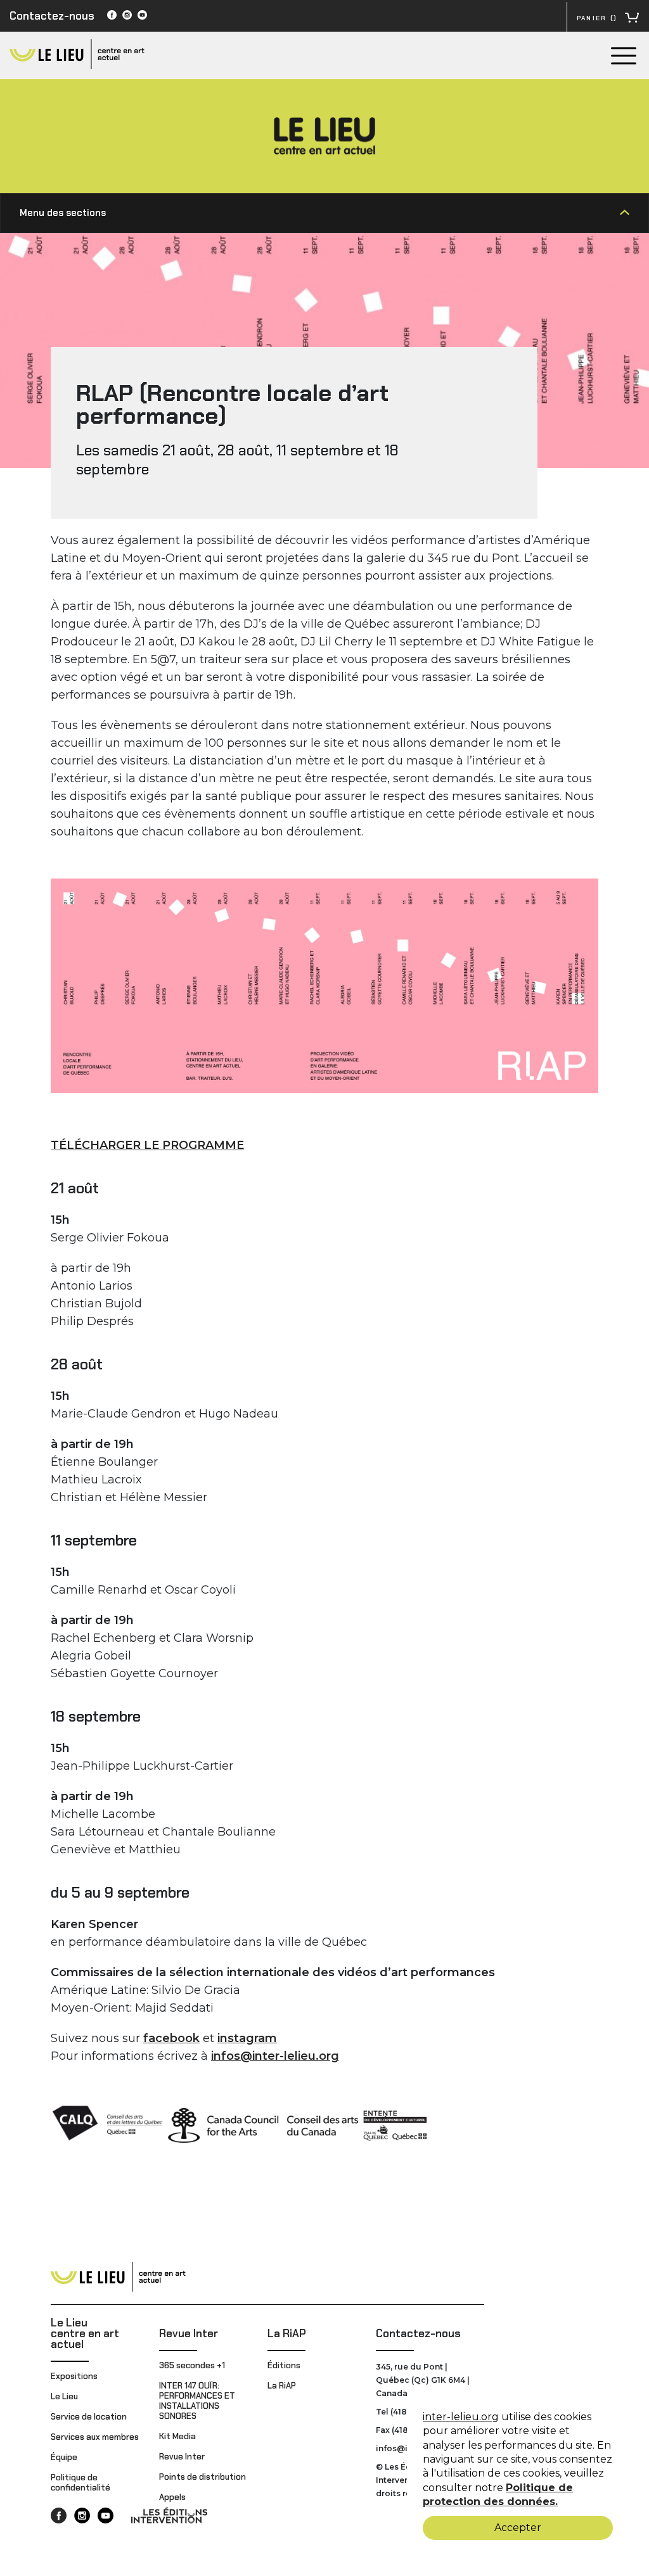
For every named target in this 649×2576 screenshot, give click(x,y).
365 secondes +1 (193, 2365)
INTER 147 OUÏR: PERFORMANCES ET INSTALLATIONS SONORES (197, 2401)
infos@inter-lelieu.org (275, 2056)
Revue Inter (189, 2333)
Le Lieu (64, 2396)
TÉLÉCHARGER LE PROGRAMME (147, 1145)
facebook (171, 2038)
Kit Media (177, 2436)
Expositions (74, 2376)
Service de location (89, 2417)
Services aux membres (95, 2437)
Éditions (284, 2365)
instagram (247, 2038)
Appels (172, 2497)
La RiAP (287, 2333)
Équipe (64, 2457)
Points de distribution (202, 2477)
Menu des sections (63, 213)
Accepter (518, 2528)
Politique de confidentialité (80, 2483)
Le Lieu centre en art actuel (85, 2333)
